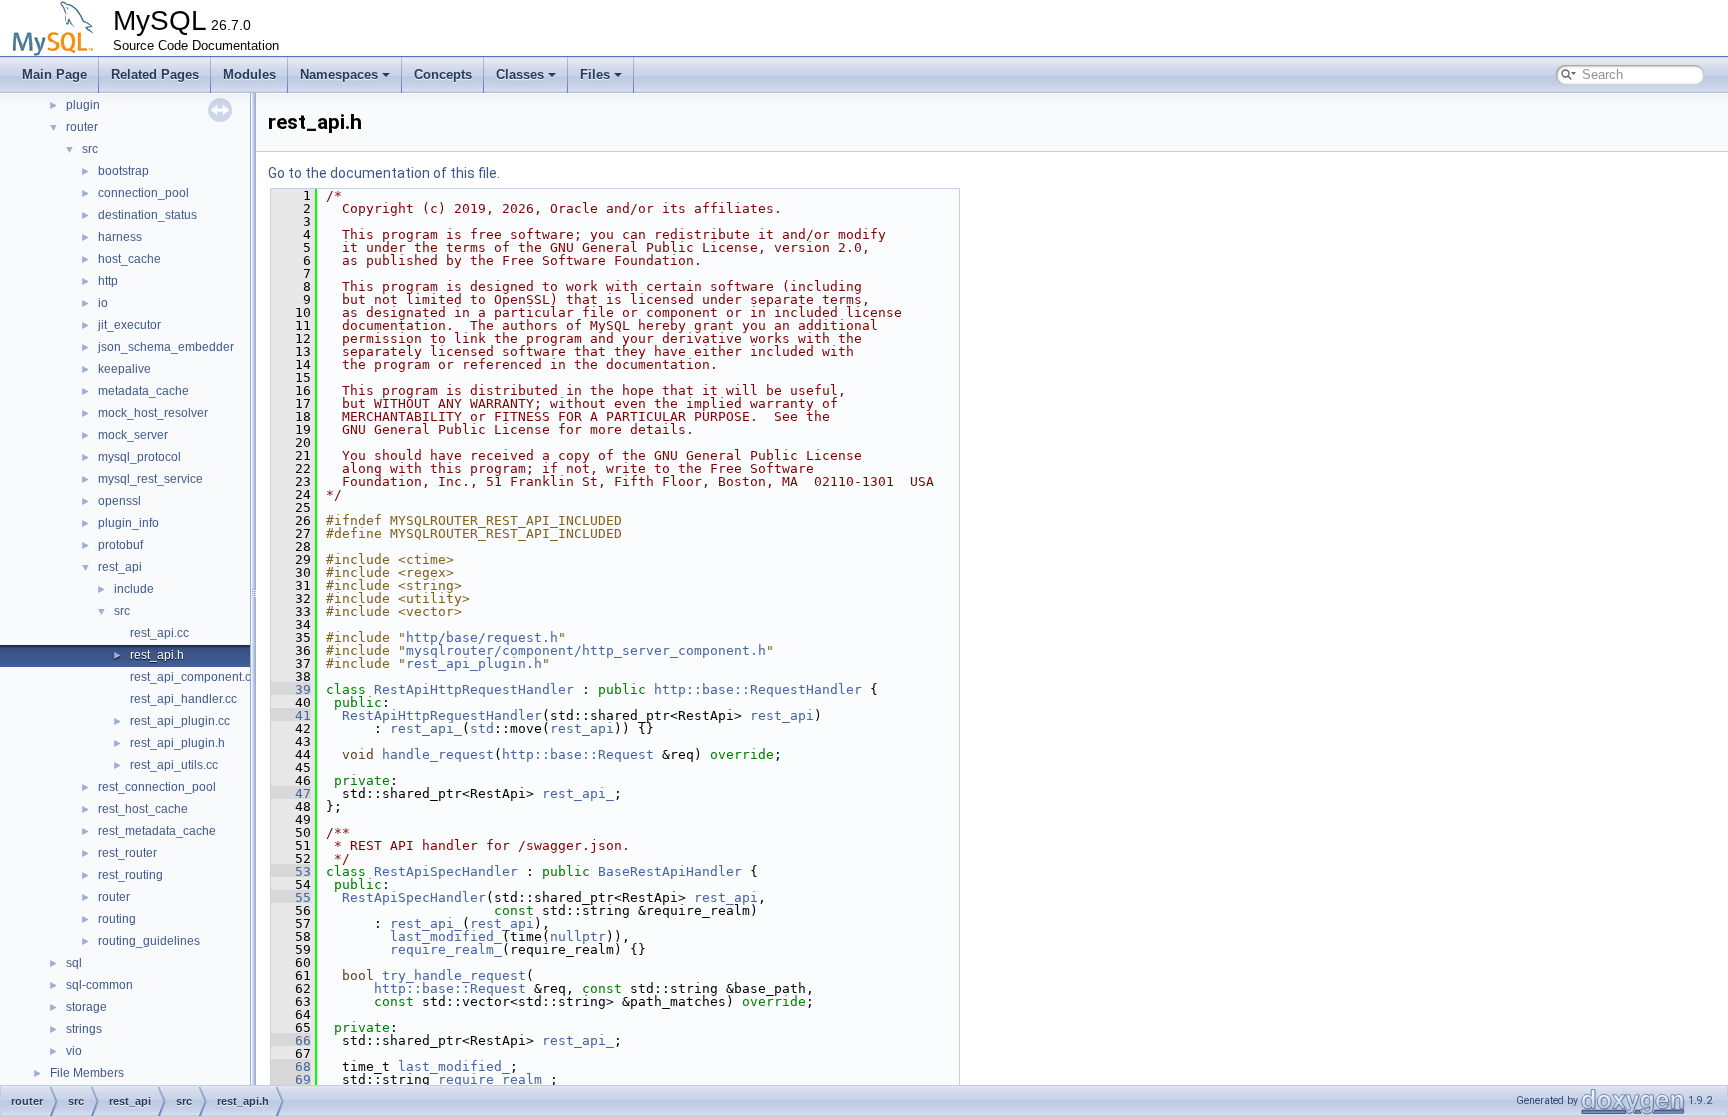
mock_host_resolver (153, 413)
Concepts (443, 74)
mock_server (133, 435)
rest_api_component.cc (193, 677)
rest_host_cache (143, 809)
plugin (83, 105)
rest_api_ (426, 728)
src (90, 149)
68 (291, 1066)
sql (74, 963)
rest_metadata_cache (157, 831)
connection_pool (143, 193)
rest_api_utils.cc (174, 765)
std (482, 728)
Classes (520, 74)
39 (291, 689)
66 (291, 1040)
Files (595, 74)
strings (84, 1029)
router (82, 127)
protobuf (120, 545)
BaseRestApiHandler (670, 871)
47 (291, 793)
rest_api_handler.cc (183, 699)
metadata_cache (143, 391)
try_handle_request (454, 975)
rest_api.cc (159, 633)
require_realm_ (446, 949)
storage (86, 1007)
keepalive (124, 369)
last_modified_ (446, 936)
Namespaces (339, 74)
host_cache (129, 259)
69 (291, 1079)
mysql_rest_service (150, 479)
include (134, 589)
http (108, 281)
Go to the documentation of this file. (384, 173)
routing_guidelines (149, 941)
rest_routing (130, 875)
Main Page (54, 74)
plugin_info (128, 523)
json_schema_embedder (166, 347)
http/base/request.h (482, 637)
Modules (249, 74)
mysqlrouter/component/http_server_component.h (586, 650)
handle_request (438, 754)
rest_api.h (157, 655)
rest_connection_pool (157, 787)
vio (74, 1051)
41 (291, 715)
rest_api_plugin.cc (180, 721)
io (103, 303)
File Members (87, 1073)
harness (120, 237)
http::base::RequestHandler (758, 689)
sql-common (99, 985)
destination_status (147, 215)
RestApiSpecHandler (446, 871)
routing (117, 919)
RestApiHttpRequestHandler (474, 689)
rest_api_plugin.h (177, 743)
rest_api (120, 567)
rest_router (127, 853)
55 (291, 897)
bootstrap (123, 171)
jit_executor (129, 325)
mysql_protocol (139, 457)
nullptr (578, 936)
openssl (119, 501)
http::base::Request (578, 754)
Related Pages (155, 74)
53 (291, 871)
